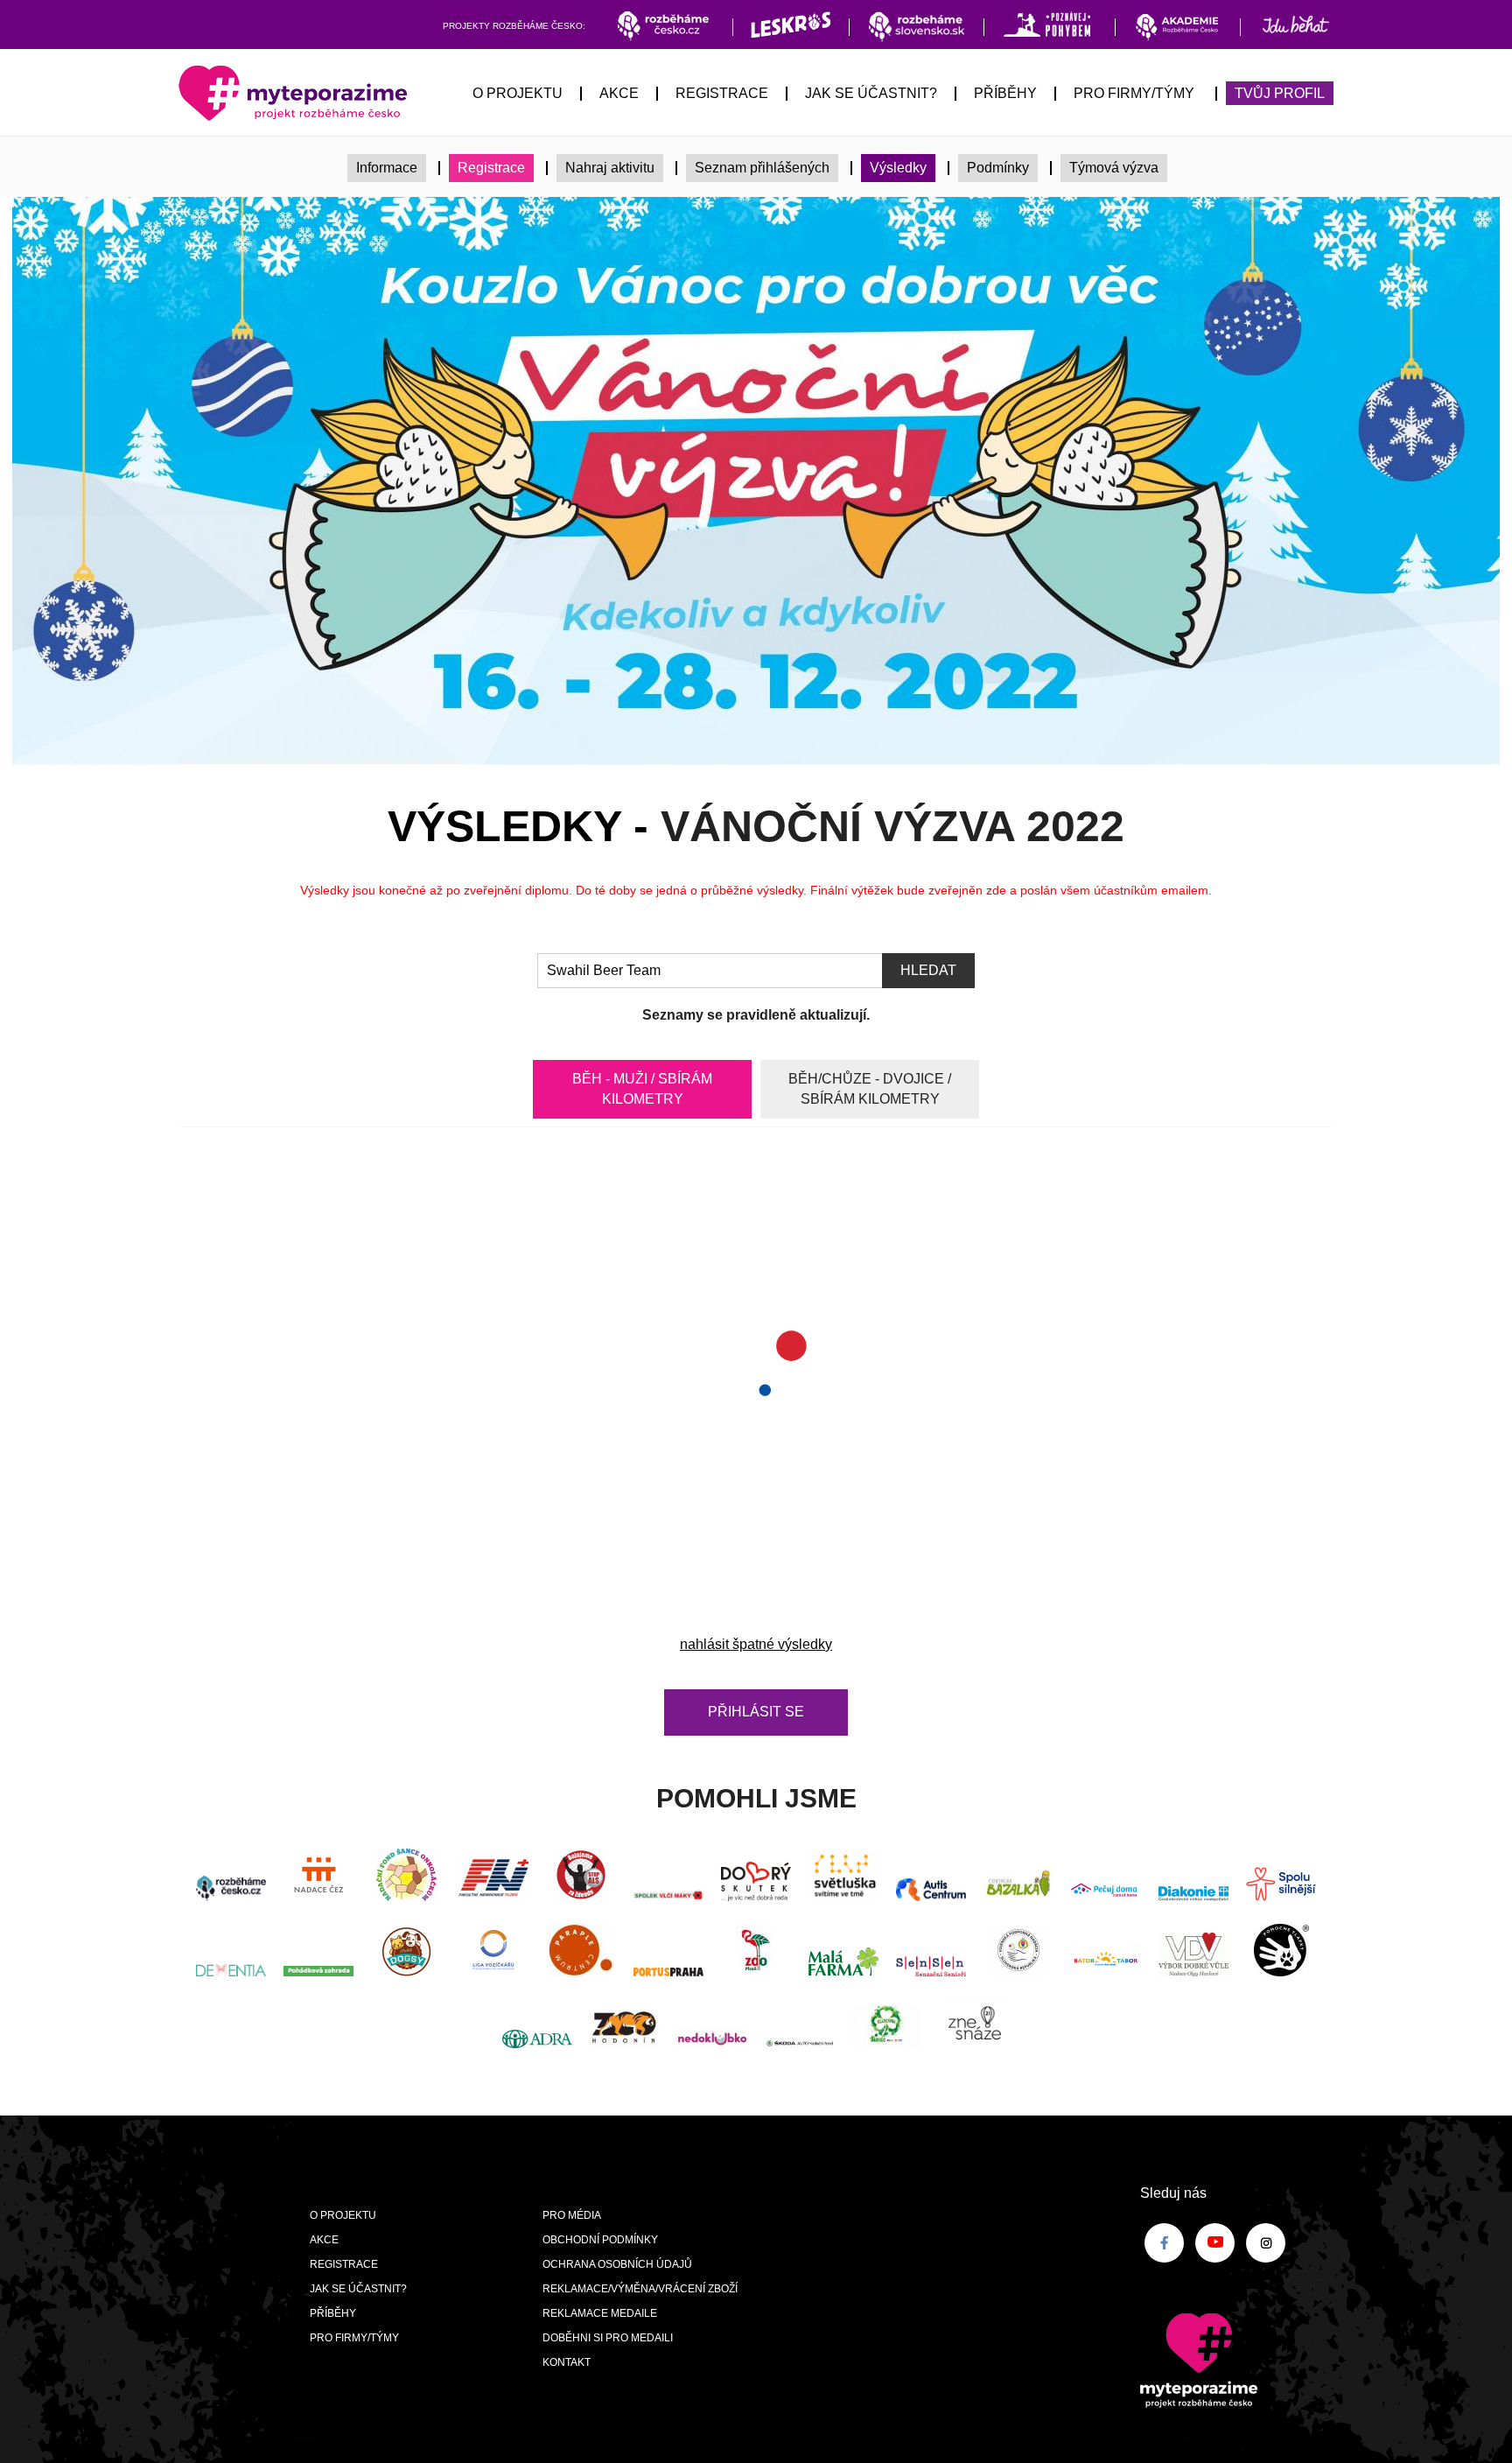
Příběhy (1005, 93)
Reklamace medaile (600, 2313)
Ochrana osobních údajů (617, 2264)
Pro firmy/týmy (1134, 93)
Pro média (572, 2215)
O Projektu (518, 93)
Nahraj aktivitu (610, 168)
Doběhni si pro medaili (608, 2338)
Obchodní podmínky (600, 2240)
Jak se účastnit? (871, 93)
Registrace (722, 93)
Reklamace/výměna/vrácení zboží (640, 2289)
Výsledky (898, 168)
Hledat (928, 970)
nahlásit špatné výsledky (756, 1644)
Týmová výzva (1114, 168)
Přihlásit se (756, 1712)
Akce (619, 93)
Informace (387, 168)
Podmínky (998, 168)
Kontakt (567, 2362)
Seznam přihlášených (762, 168)
